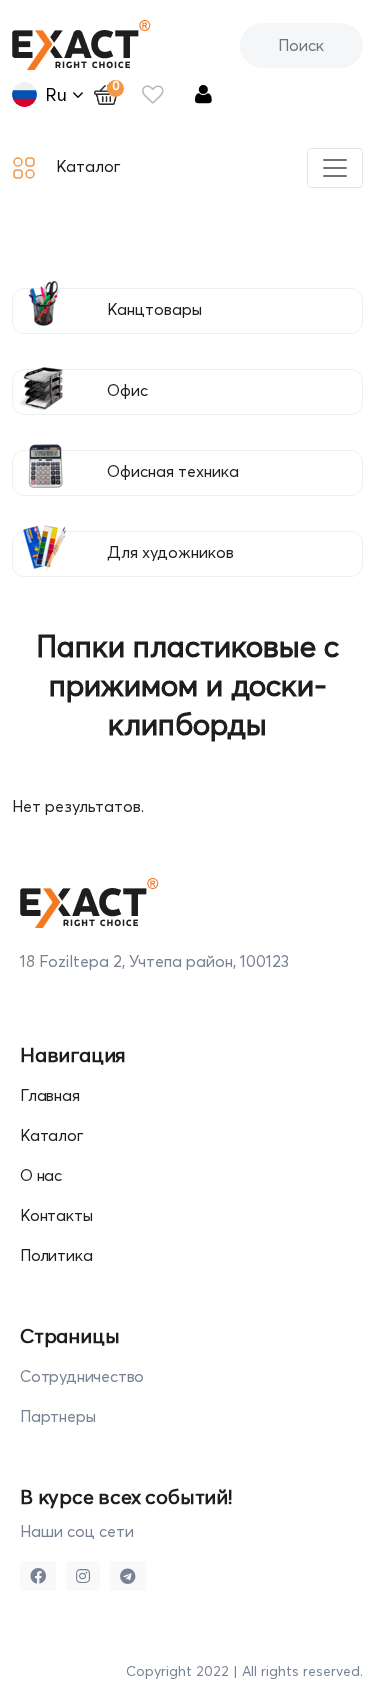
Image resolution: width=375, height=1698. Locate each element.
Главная (50, 1095)
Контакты (56, 1215)
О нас (41, 1175)
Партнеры (57, 1416)
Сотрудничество (82, 1376)
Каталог (52, 1135)
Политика (56, 1255)
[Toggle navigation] (335, 168)
